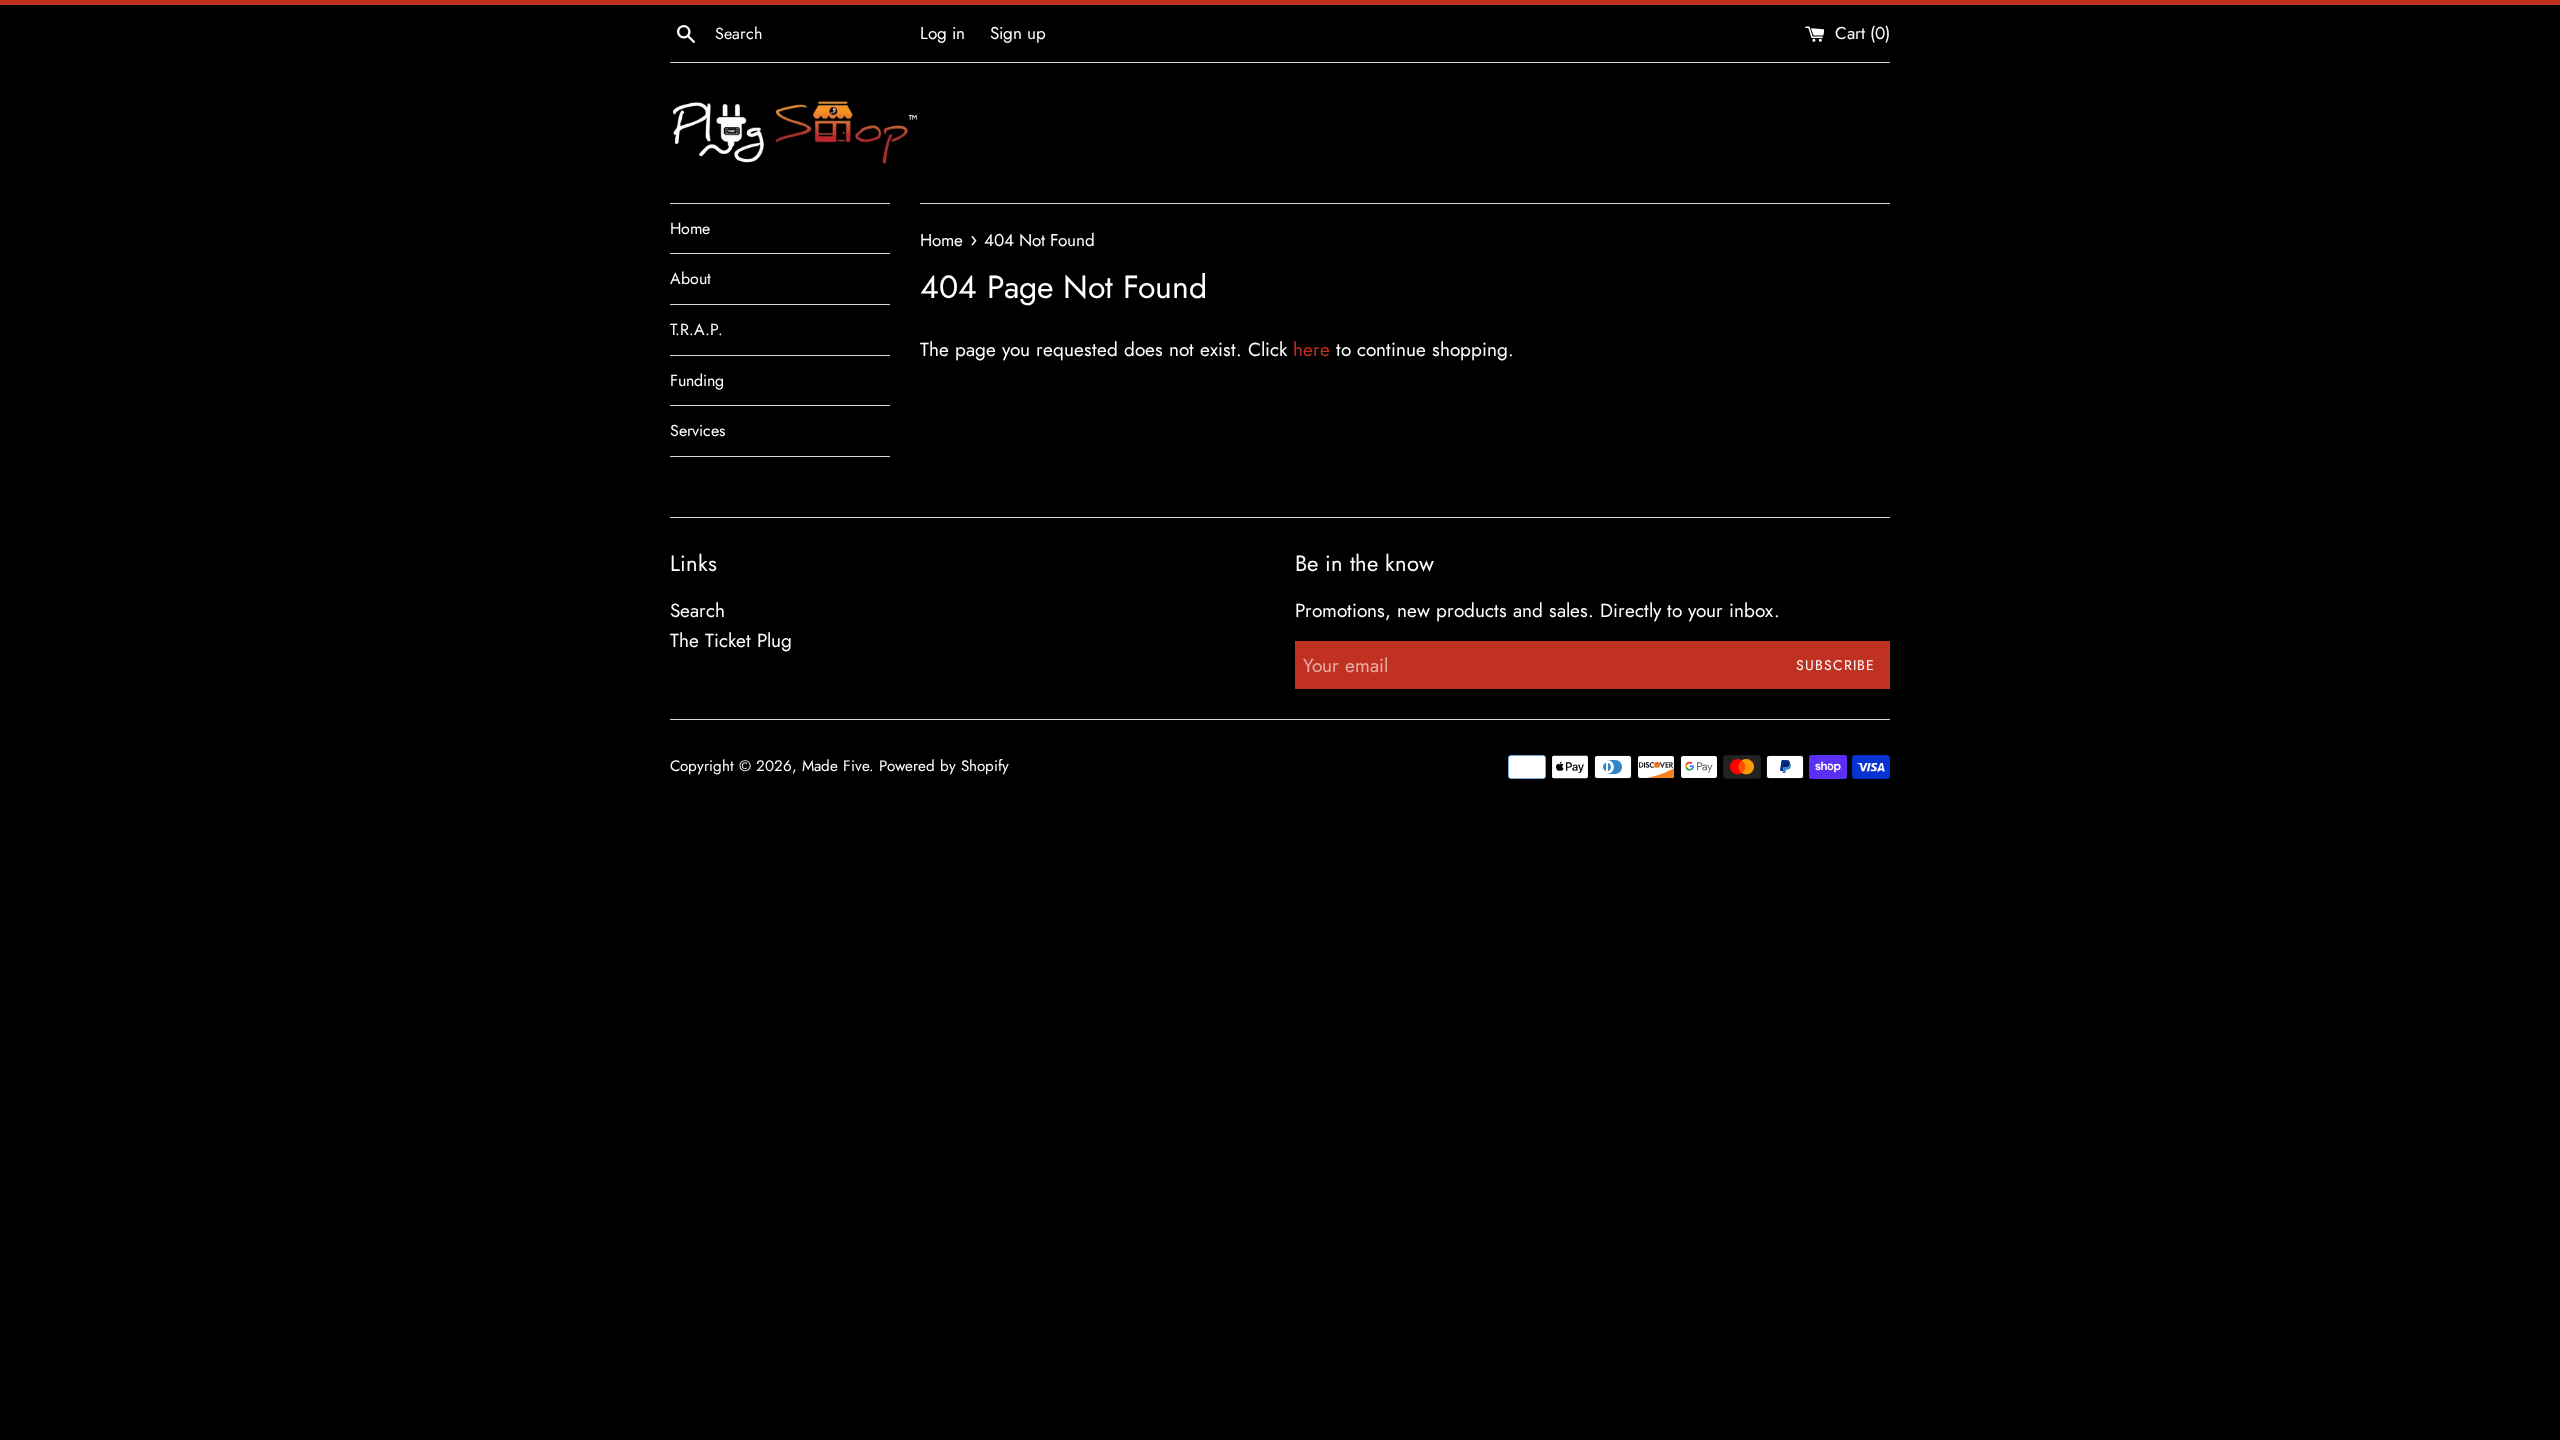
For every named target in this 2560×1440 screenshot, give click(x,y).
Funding (697, 380)
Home (690, 228)
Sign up (1018, 33)
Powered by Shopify (944, 766)
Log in (942, 33)
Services (697, 430)
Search (697, 610)
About (690, 278)
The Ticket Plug (731, 640)
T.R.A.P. (696, 329)
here (1311, 349)
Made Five (835, 766)
